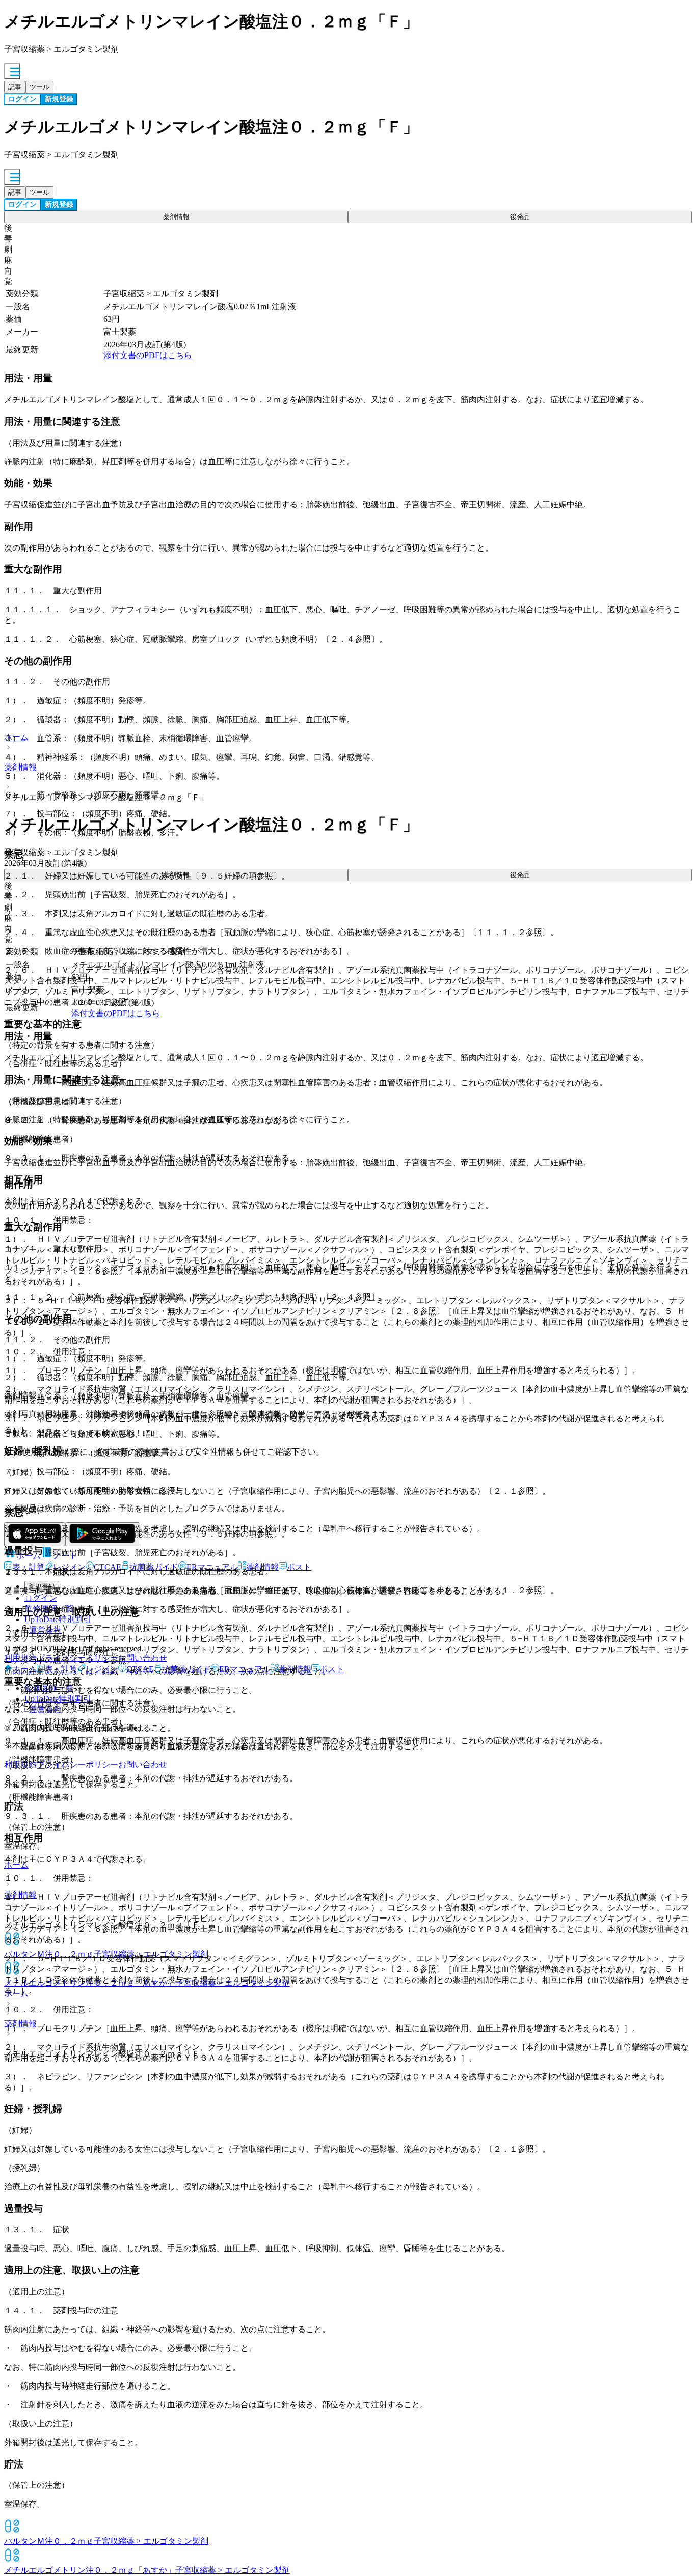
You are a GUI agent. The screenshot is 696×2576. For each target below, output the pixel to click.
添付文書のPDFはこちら (148, 355)
